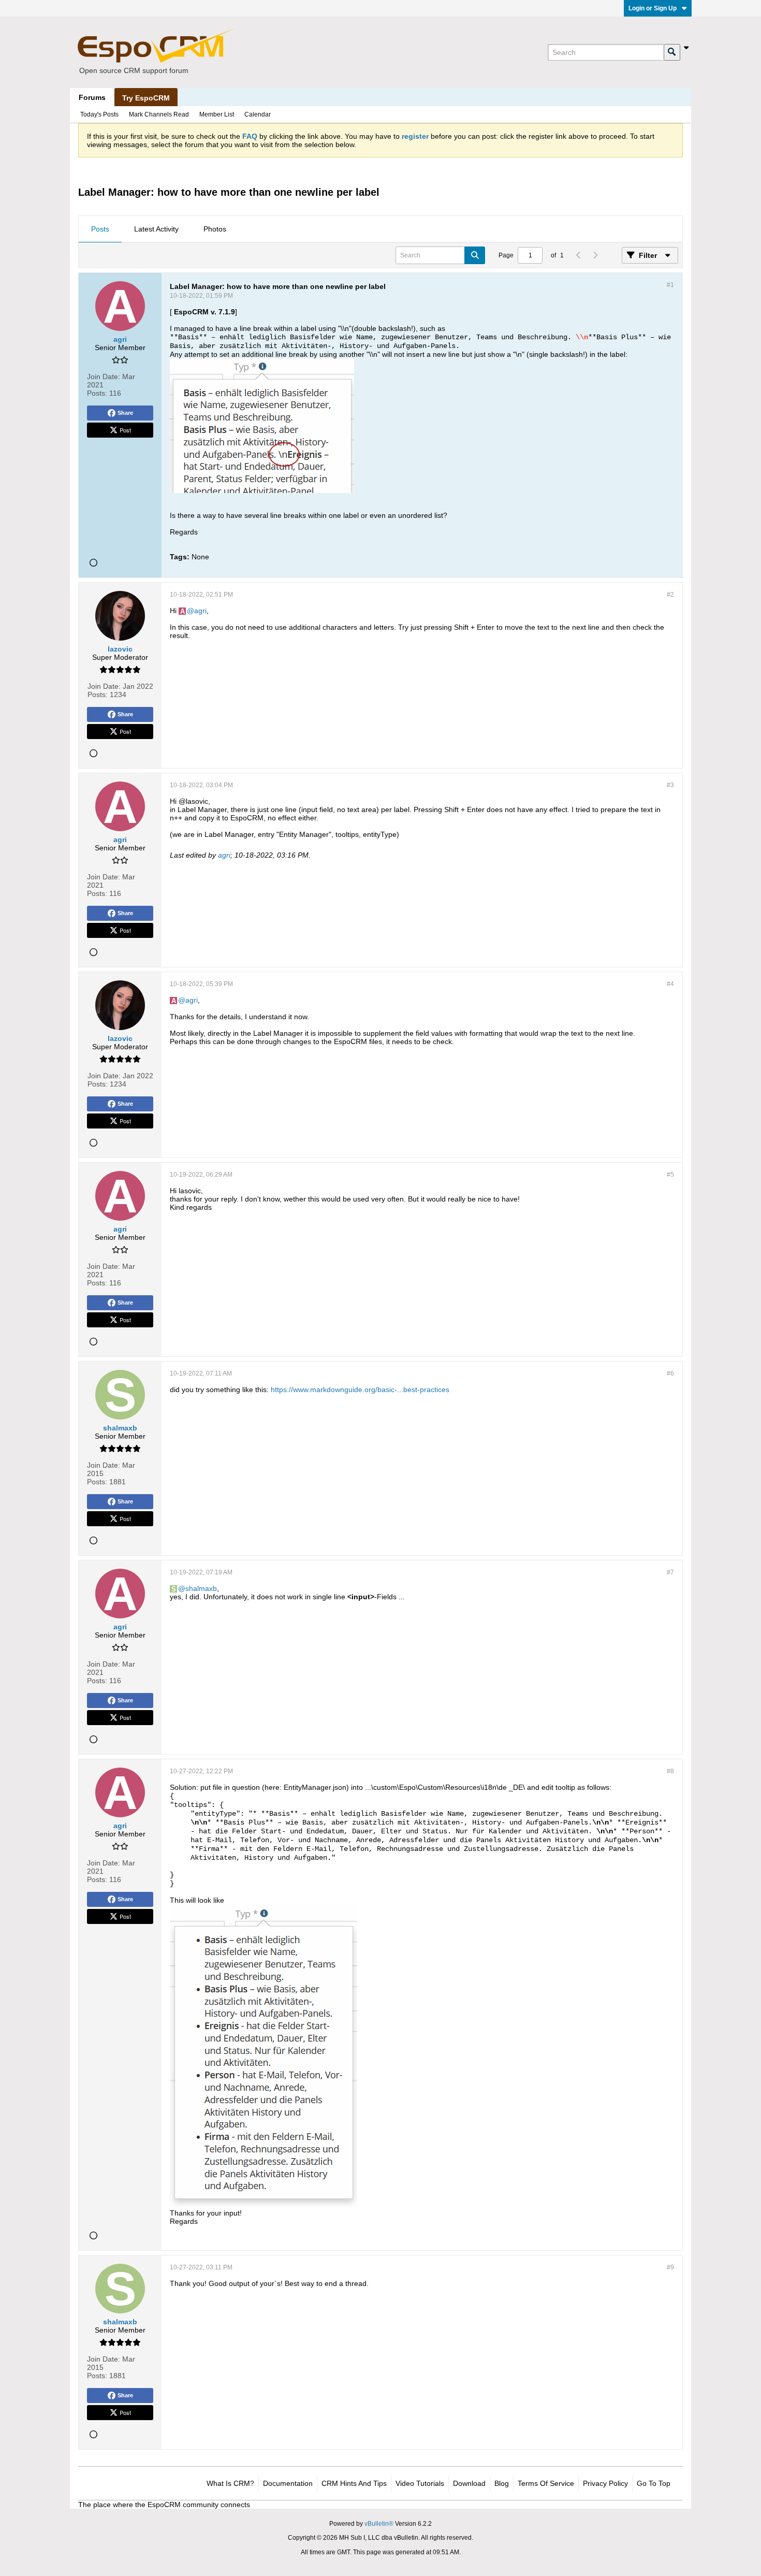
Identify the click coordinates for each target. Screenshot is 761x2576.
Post (125, 430)
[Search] (672, 52)
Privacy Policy (605, 2483)
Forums (92, 97)
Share (125, 413)
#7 (670, 1572)
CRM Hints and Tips (354, 2483)
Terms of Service (546, 2483)
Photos (215, 229)
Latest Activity (156, 229)
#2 (670, 595)
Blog (502, 2483)
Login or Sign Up (653, 8)
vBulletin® (379, 2524)
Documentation (288, 2483)
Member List (217, 114)
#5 (670, 1175)
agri (200, 611)
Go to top (654, 2483)
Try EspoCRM (146, 98)
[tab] (100, 229)
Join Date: (104, 377)
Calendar (258, 114)
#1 (670, 285)
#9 (670, 2267)
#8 (670, 1771)
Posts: (97, 393)
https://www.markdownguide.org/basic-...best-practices (360, 1390)
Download (469, 2483)
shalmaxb (201, 1588)
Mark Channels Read (159, 114)
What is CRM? (230, 2483)
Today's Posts (99, 114)
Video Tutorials (420, 2483)
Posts (100, 229)
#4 (670, 984)
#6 (670, 1373)
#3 (670, 785)
